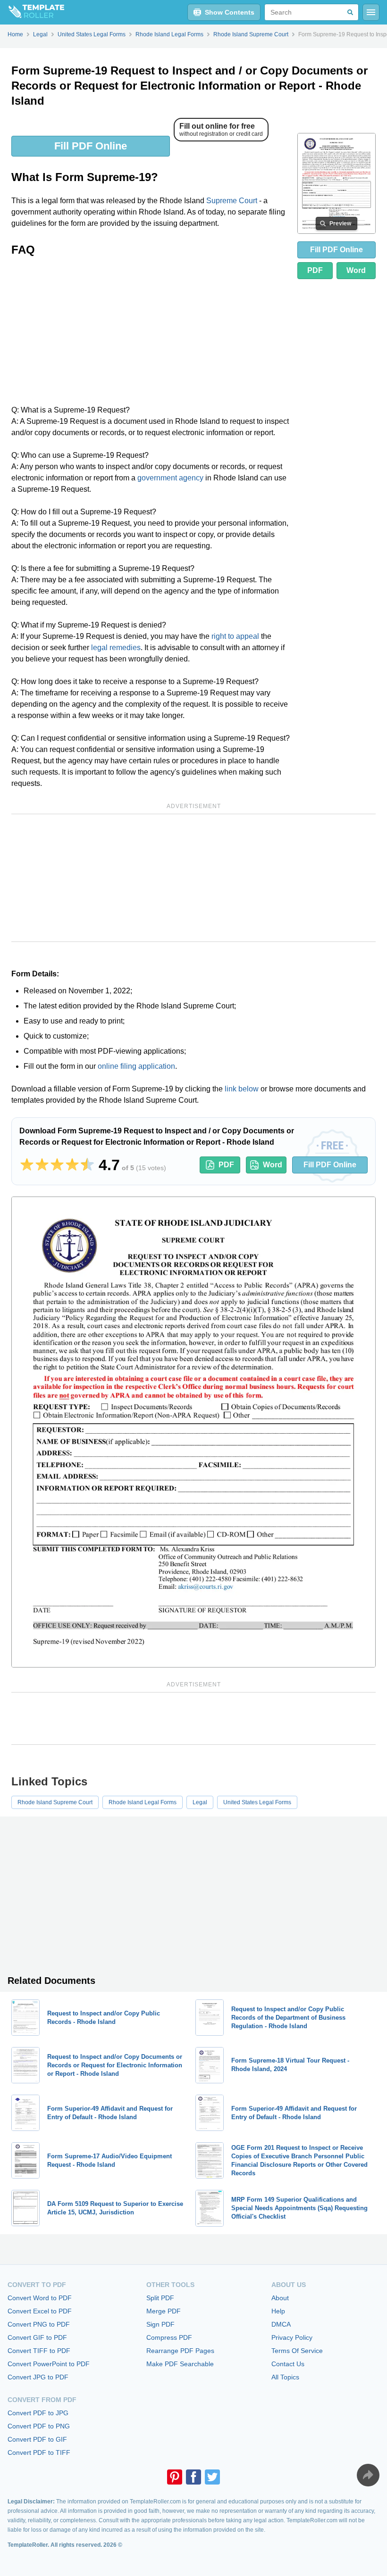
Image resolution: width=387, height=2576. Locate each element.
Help (278, 2311)
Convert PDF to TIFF (39, 2452)
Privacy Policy (292, 2337)
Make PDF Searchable (180, 2364)
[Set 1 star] (27, 1165)
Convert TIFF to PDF (39, 2351)
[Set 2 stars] (42, 1165)
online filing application (136, 1066)
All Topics (285, 2377)
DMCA (281, 2324)
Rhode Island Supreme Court (55, 1802)
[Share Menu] (368, 2475)
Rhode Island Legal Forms (143, 1802)
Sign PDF (160, 2324)
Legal (200, 1802)
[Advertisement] (151, 334)
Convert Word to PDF (40, 2298)
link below (242, 1089)
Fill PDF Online (91, 146)
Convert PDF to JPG (38, 2413)
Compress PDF (169, 2337)
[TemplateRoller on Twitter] (212, 2477)
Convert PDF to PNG (39, 2426)
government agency (170, 478)
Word (356, 270)
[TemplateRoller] (32, 12)
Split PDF (160, 2298)
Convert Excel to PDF (40, 2311)
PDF (315, 270)
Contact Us (288, 2364)
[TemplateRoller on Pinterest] (175, 2477)
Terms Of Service (297, 2351)
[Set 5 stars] (87, 1165)
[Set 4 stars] (72, 1165)
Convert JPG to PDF (38, 2377)
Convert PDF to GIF (37, 2439)
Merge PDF (164, 2311)
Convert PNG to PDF (39, 2324)
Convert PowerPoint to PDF (49, 2364)
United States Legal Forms (257, 1802)
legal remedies (116, 648)
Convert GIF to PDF (37, 2337)
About (280, 2298)
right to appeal (235, 636)
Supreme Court (232, 201)
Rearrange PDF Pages (180, 2351)
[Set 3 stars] (57, 1165)
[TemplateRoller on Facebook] (193, 2477)
